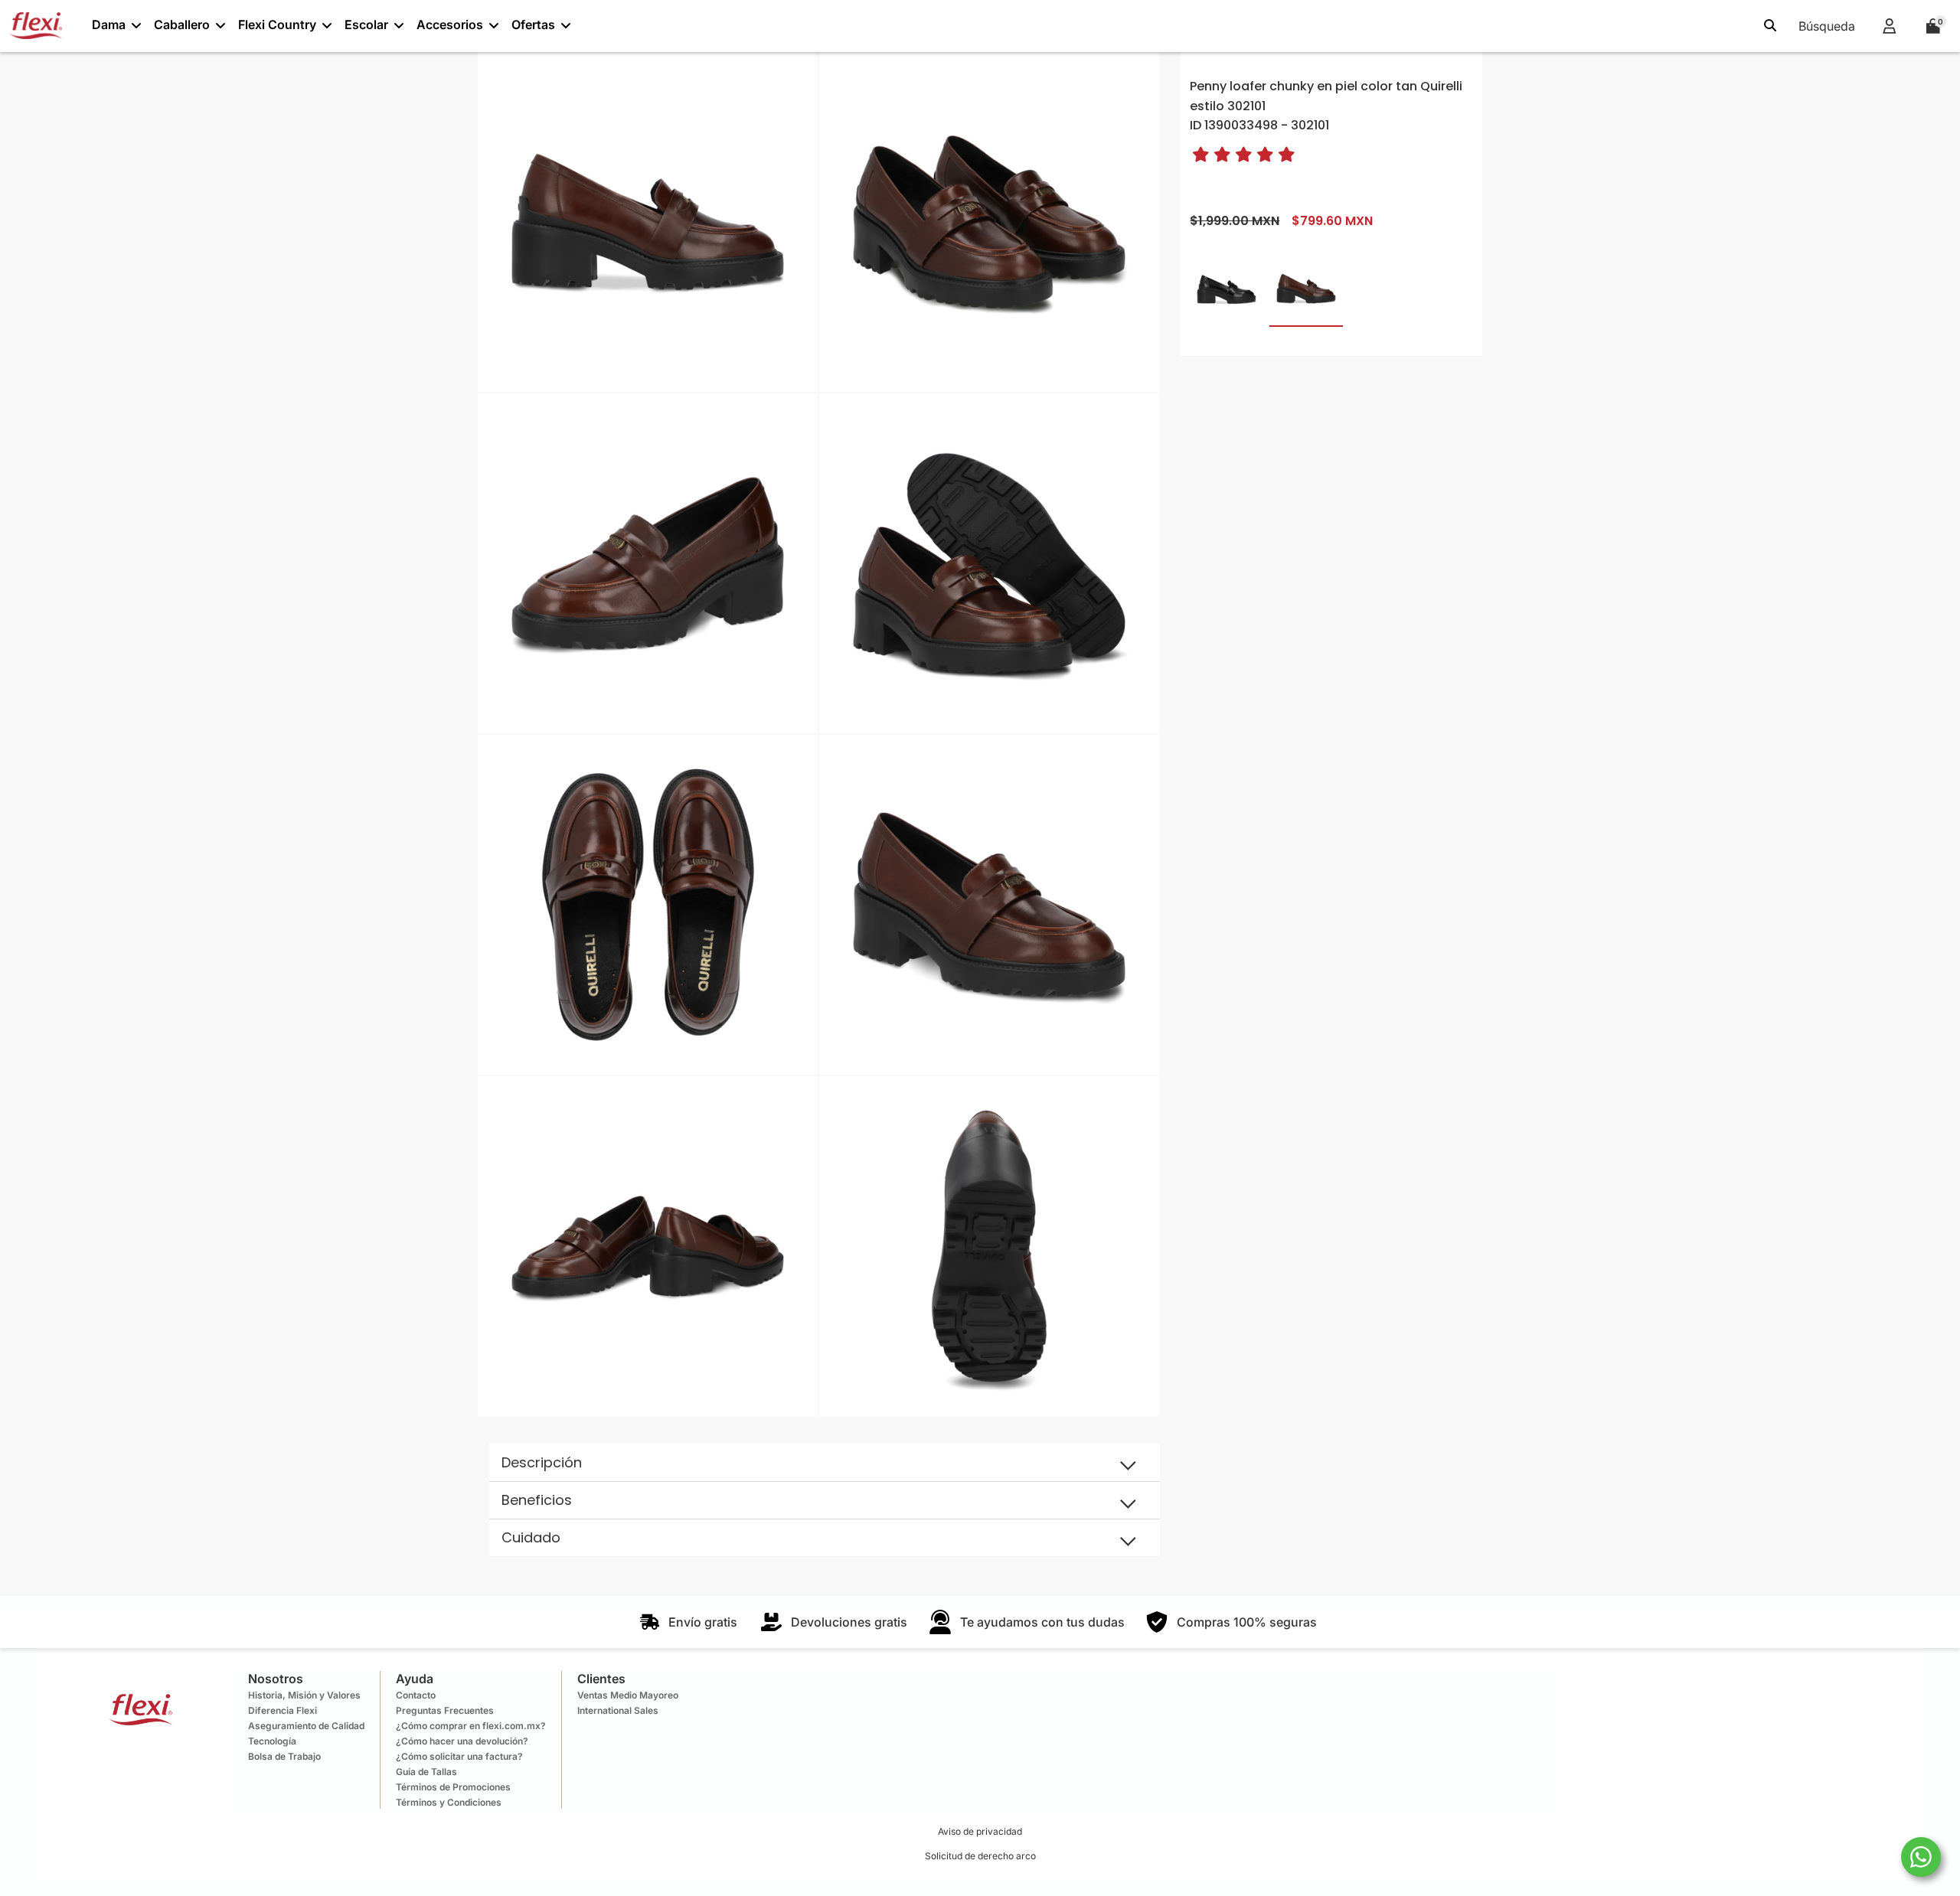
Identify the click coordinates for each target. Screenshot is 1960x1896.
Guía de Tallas (426, 1772)
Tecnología (272, 1741)
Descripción (542, 1462)
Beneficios (537, 1500)
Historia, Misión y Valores (304, 1695)
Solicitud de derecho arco (980, 1856)
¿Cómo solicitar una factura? (459, 1756)
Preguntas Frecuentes (445, 1710)
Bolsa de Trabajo (284, 1756)
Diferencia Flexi (283, 1710)
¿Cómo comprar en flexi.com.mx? (471, 1726)
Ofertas (533, 24)
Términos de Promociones (453, 1787)
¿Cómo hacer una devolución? (462, 1741)
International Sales (618, 1710)
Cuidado (531, 1537)
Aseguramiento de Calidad (306, 1726)
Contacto (416, 1695)
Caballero (182, 24)
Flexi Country (277, 24)
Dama (109, 24)
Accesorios (450, 24)
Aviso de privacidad (980, 1831)
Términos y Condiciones (449, 1802)
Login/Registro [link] (1889, 26)
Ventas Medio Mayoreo (628, 1695)
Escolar (366, 24)
